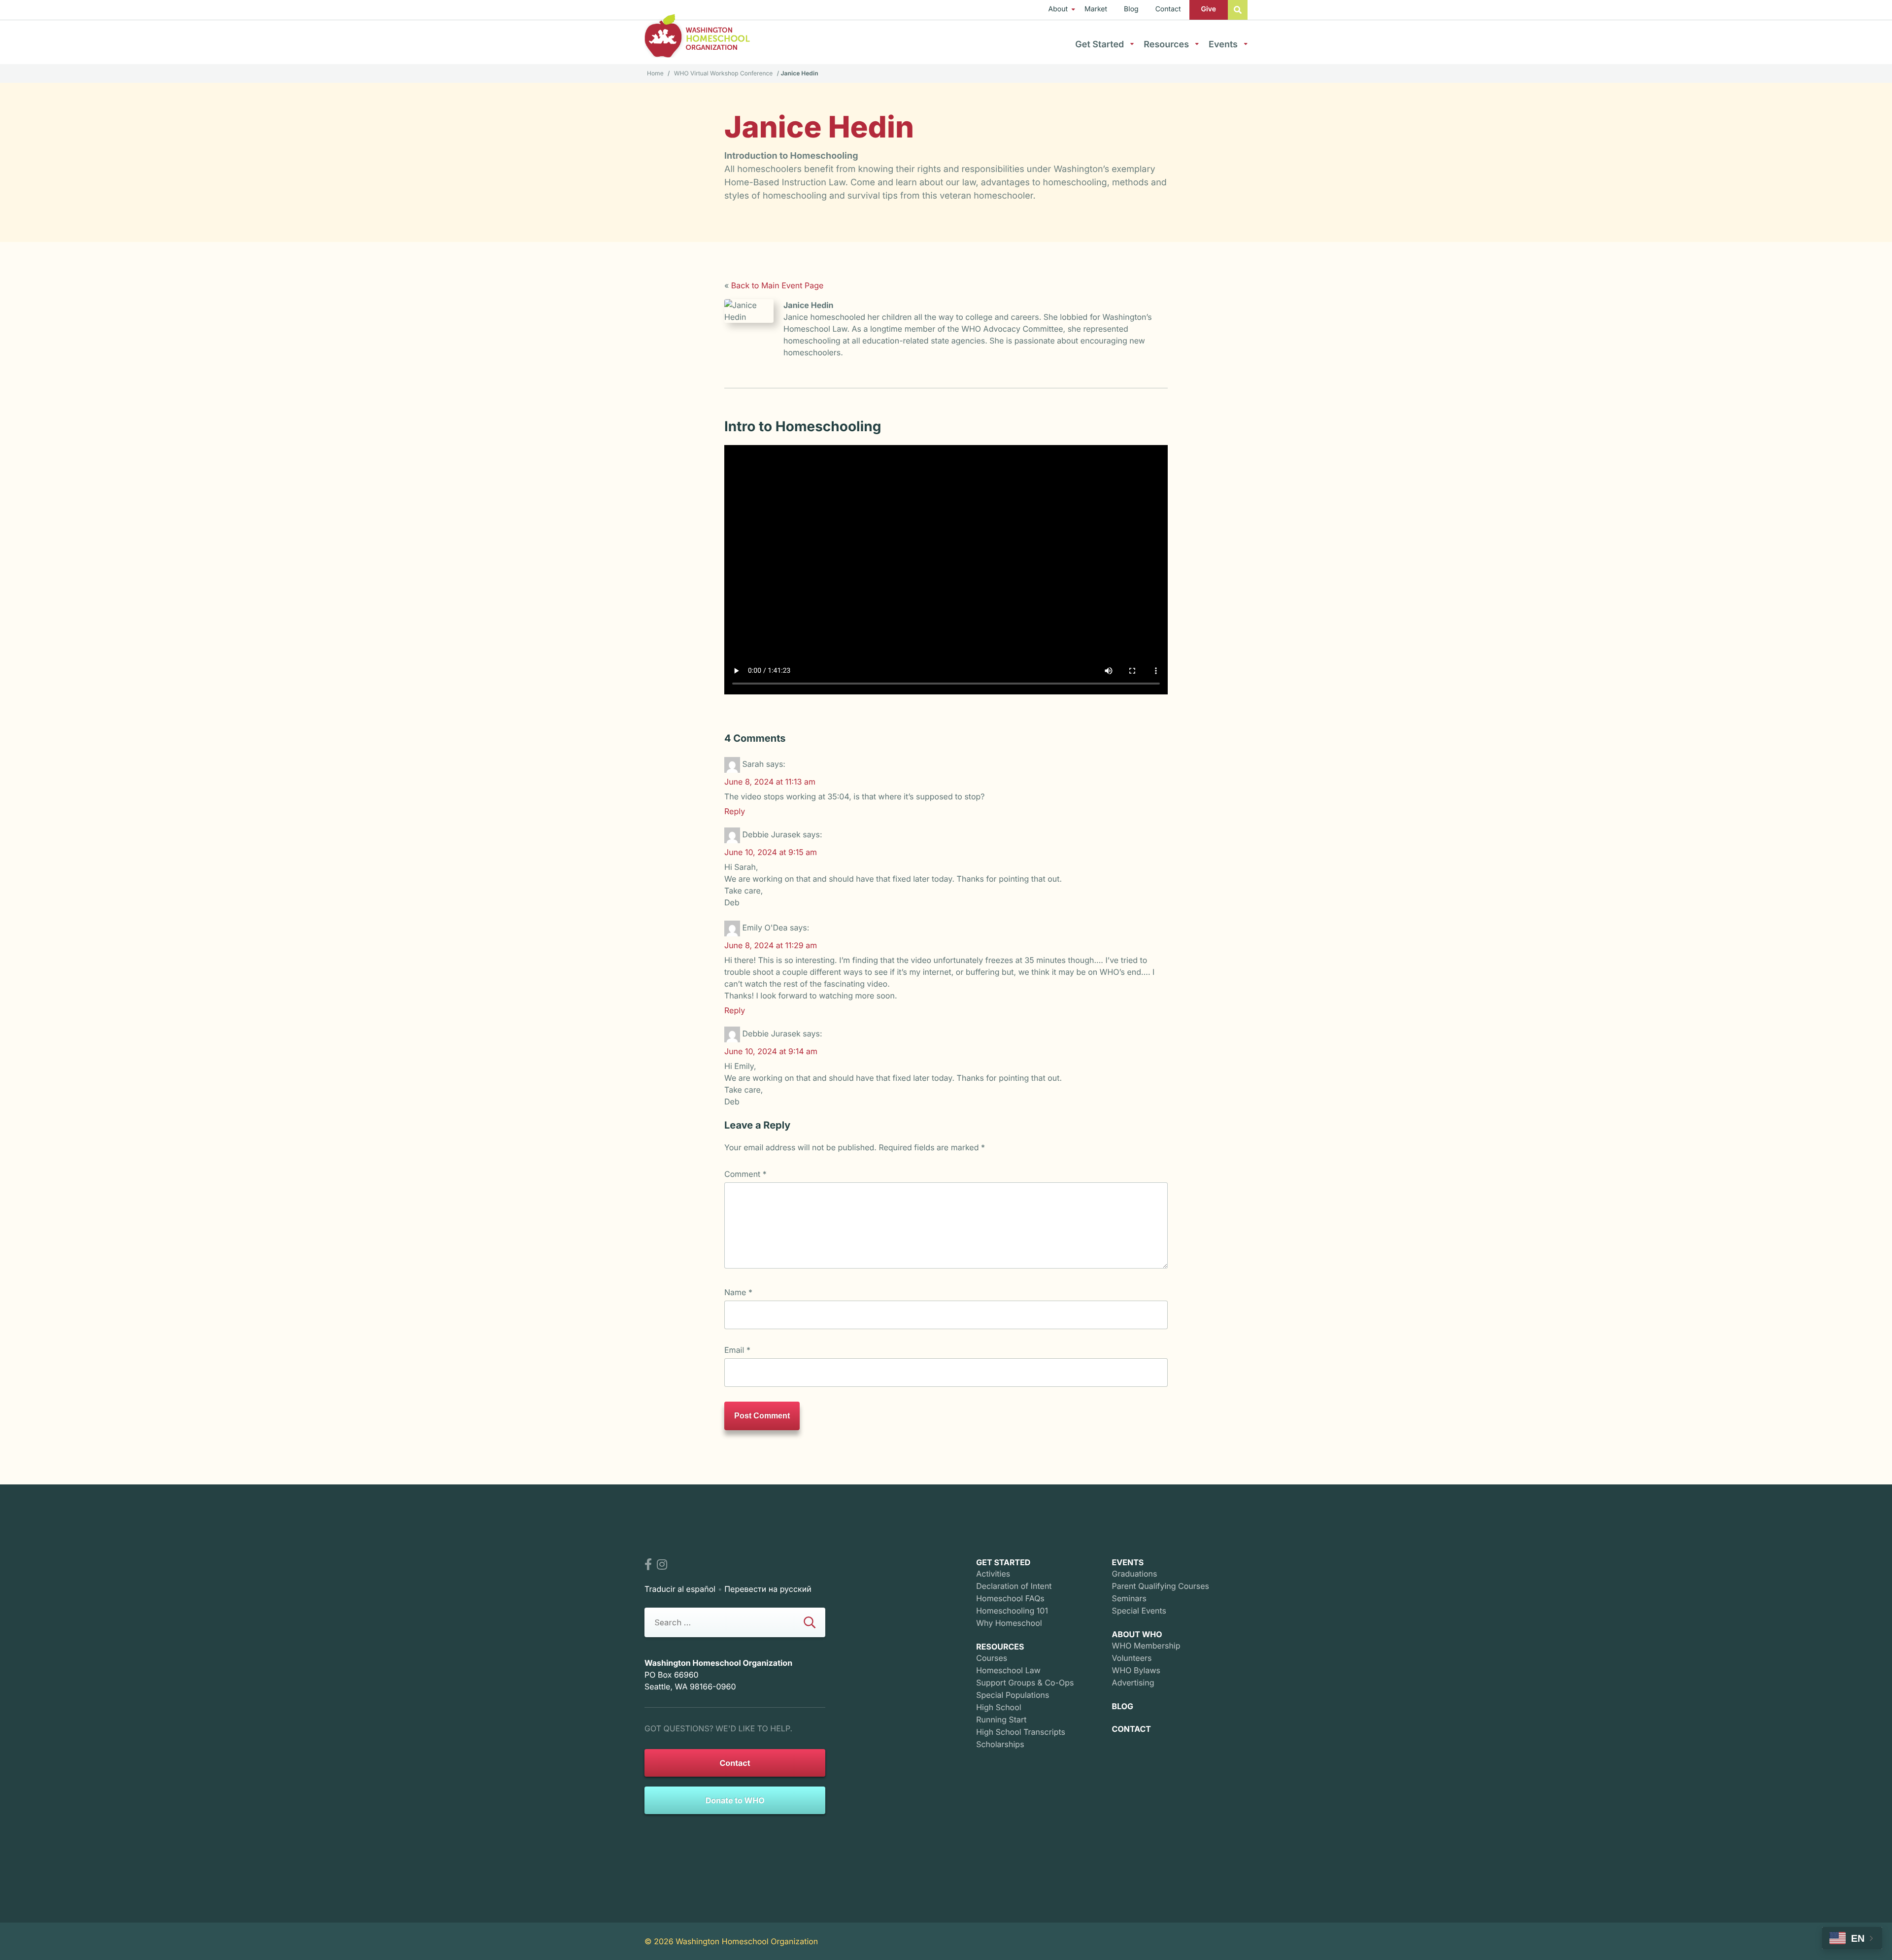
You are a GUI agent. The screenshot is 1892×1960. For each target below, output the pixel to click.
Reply (735, 811)
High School (998, 1707)
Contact (1168, 9)
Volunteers (1132, 1658)
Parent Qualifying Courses (1161, 1586)
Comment (745, 1174)
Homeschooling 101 (1012, 1611)
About (1058, 9)
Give (1209, 9)
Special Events (1139, 1611)
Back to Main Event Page (777, 285)
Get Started (1099, 45)
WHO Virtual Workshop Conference (724, 73)
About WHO (1137, 1634)
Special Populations (1013, 1695)
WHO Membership (1146, 1646)
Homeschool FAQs (1010, 1598)
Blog (1131, 9)
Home (655, 73)
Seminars (1129, 1598)
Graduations (1135, 1574)
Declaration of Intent (1014, 1586)
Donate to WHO (735, 1800)
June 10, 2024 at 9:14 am (771, 1051)
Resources (1166, 45)
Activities (993, 1574)
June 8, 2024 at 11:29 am (771, 945)
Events (1223, 45)
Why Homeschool (1009, 1623)
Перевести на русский (768, 1589)
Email (737, 1350)
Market (1096, 9)
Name (738, 1292)
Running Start (1001, 1719)
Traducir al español (680, 1589)
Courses (992, 1658)
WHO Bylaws (1136, 1670)
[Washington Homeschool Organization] (697, 36)
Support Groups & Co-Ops (1025, 1683)
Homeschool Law (1008, 1670)
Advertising (1133, 1683)
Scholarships (1000, 1744)
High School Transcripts (1021, 1732)
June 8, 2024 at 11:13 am (770, 782)
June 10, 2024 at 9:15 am (771, 852)
